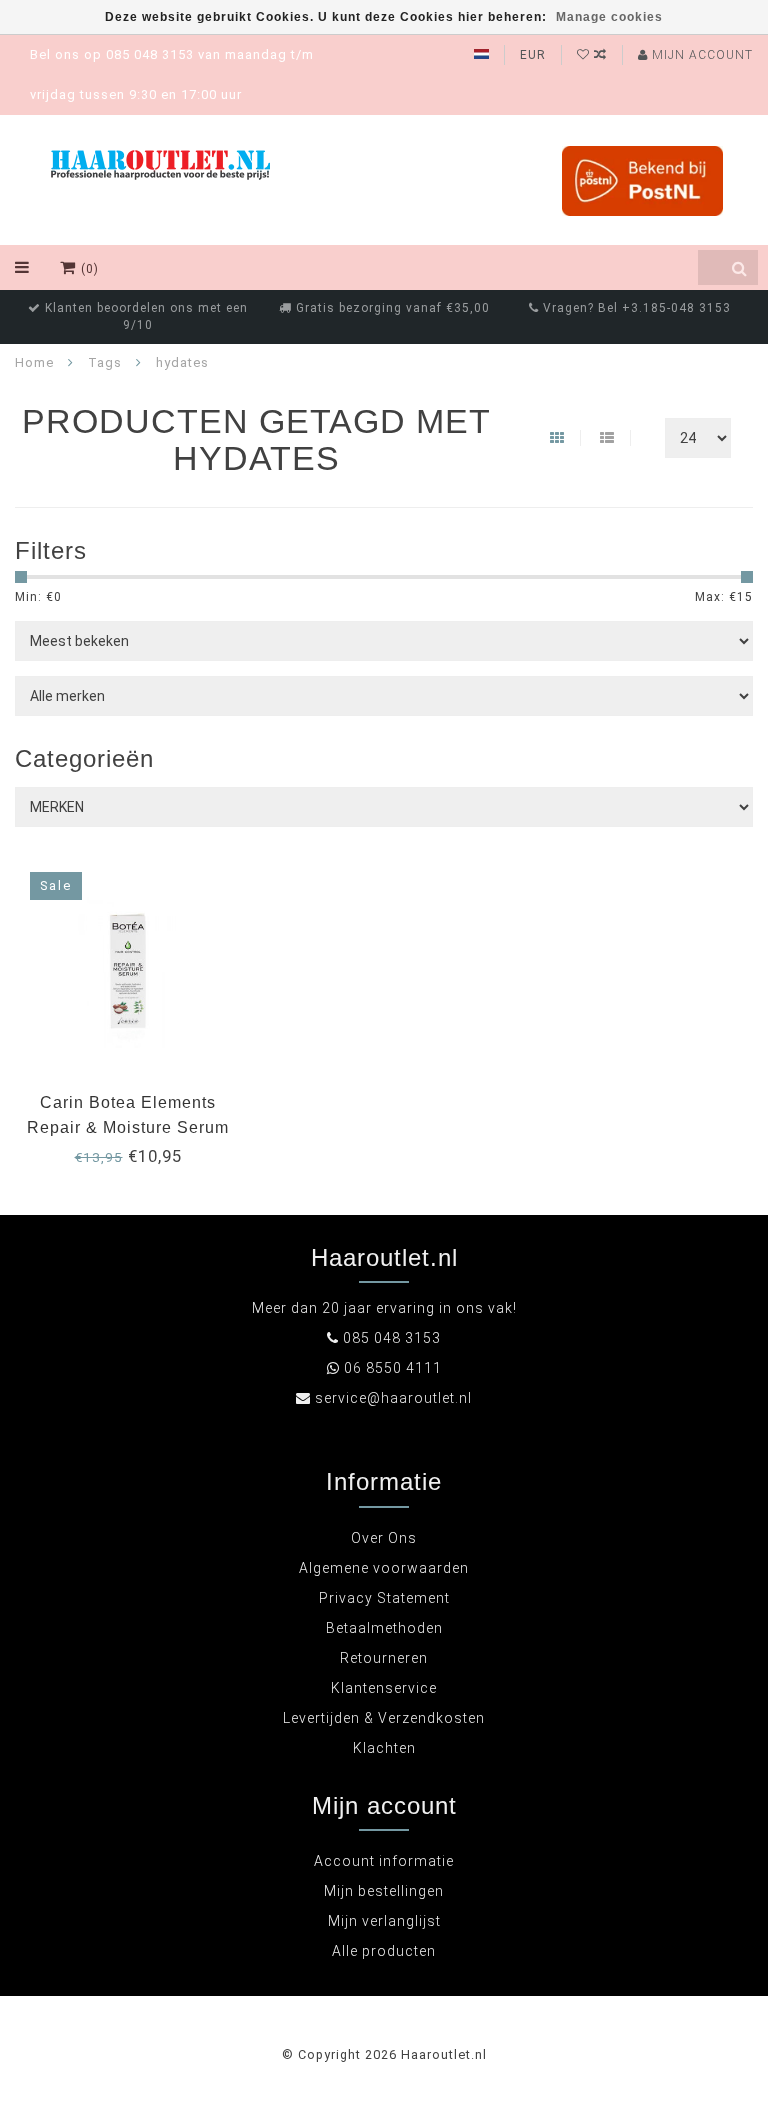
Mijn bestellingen (384, 1891)
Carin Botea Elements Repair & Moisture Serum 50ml (128, 1127)
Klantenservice (384, 1688)
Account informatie (384, 1861)
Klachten (384, 1748)
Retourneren (384, 1658)
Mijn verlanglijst (384, 1921)
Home (34, 362)
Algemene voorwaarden (384, 1568)
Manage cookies (609, 17)
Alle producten (384, 1951)
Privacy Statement (384, 1598)
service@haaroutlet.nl (393, 1398)
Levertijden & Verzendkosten (384, 1718)
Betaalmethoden (384, 1628)
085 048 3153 (392, 1338)
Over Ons (384, 1538)
